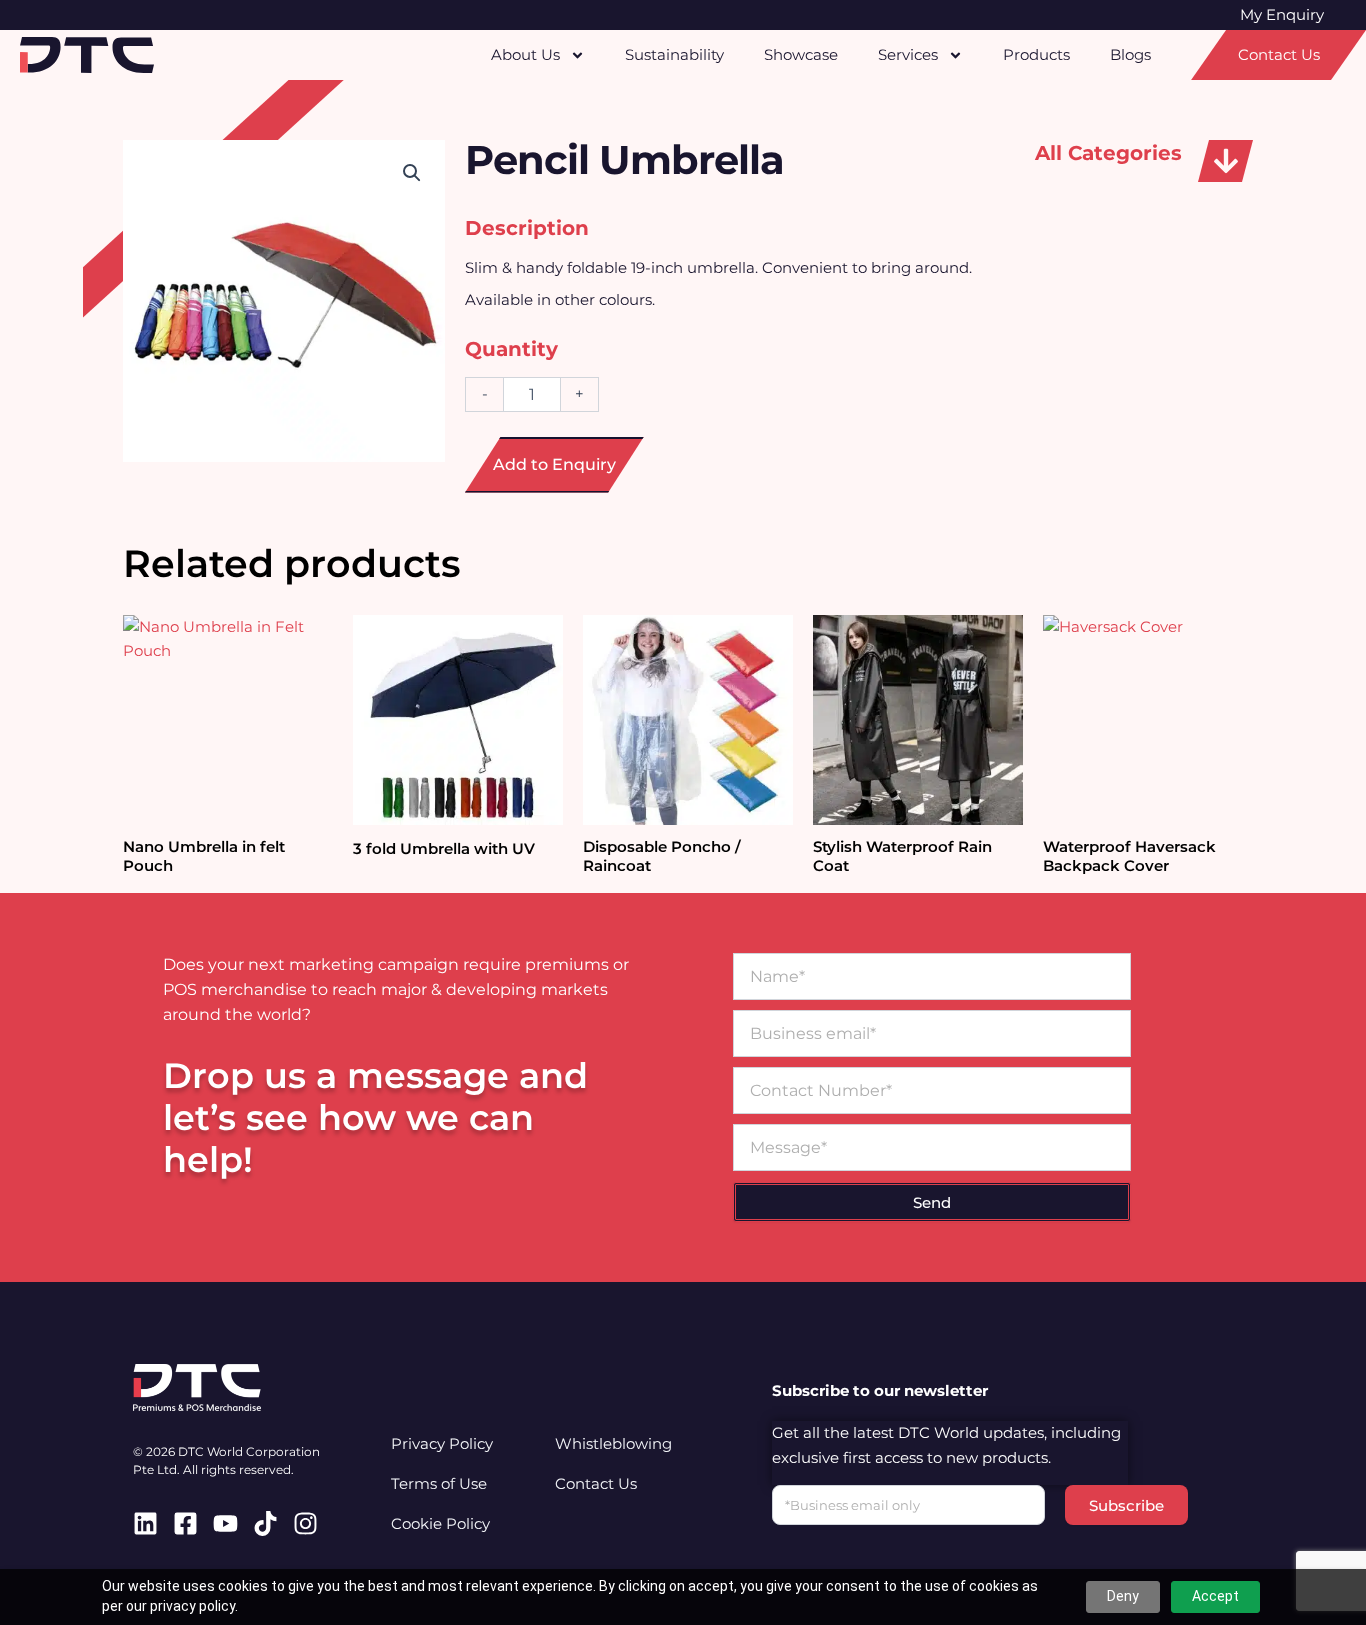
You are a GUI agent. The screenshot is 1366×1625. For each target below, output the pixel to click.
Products (1036, 54)
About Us (525, 54)
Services (908, 54)
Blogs (1130, 54)
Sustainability (674, 54)
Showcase (801, 54)
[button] (1225, 161)
